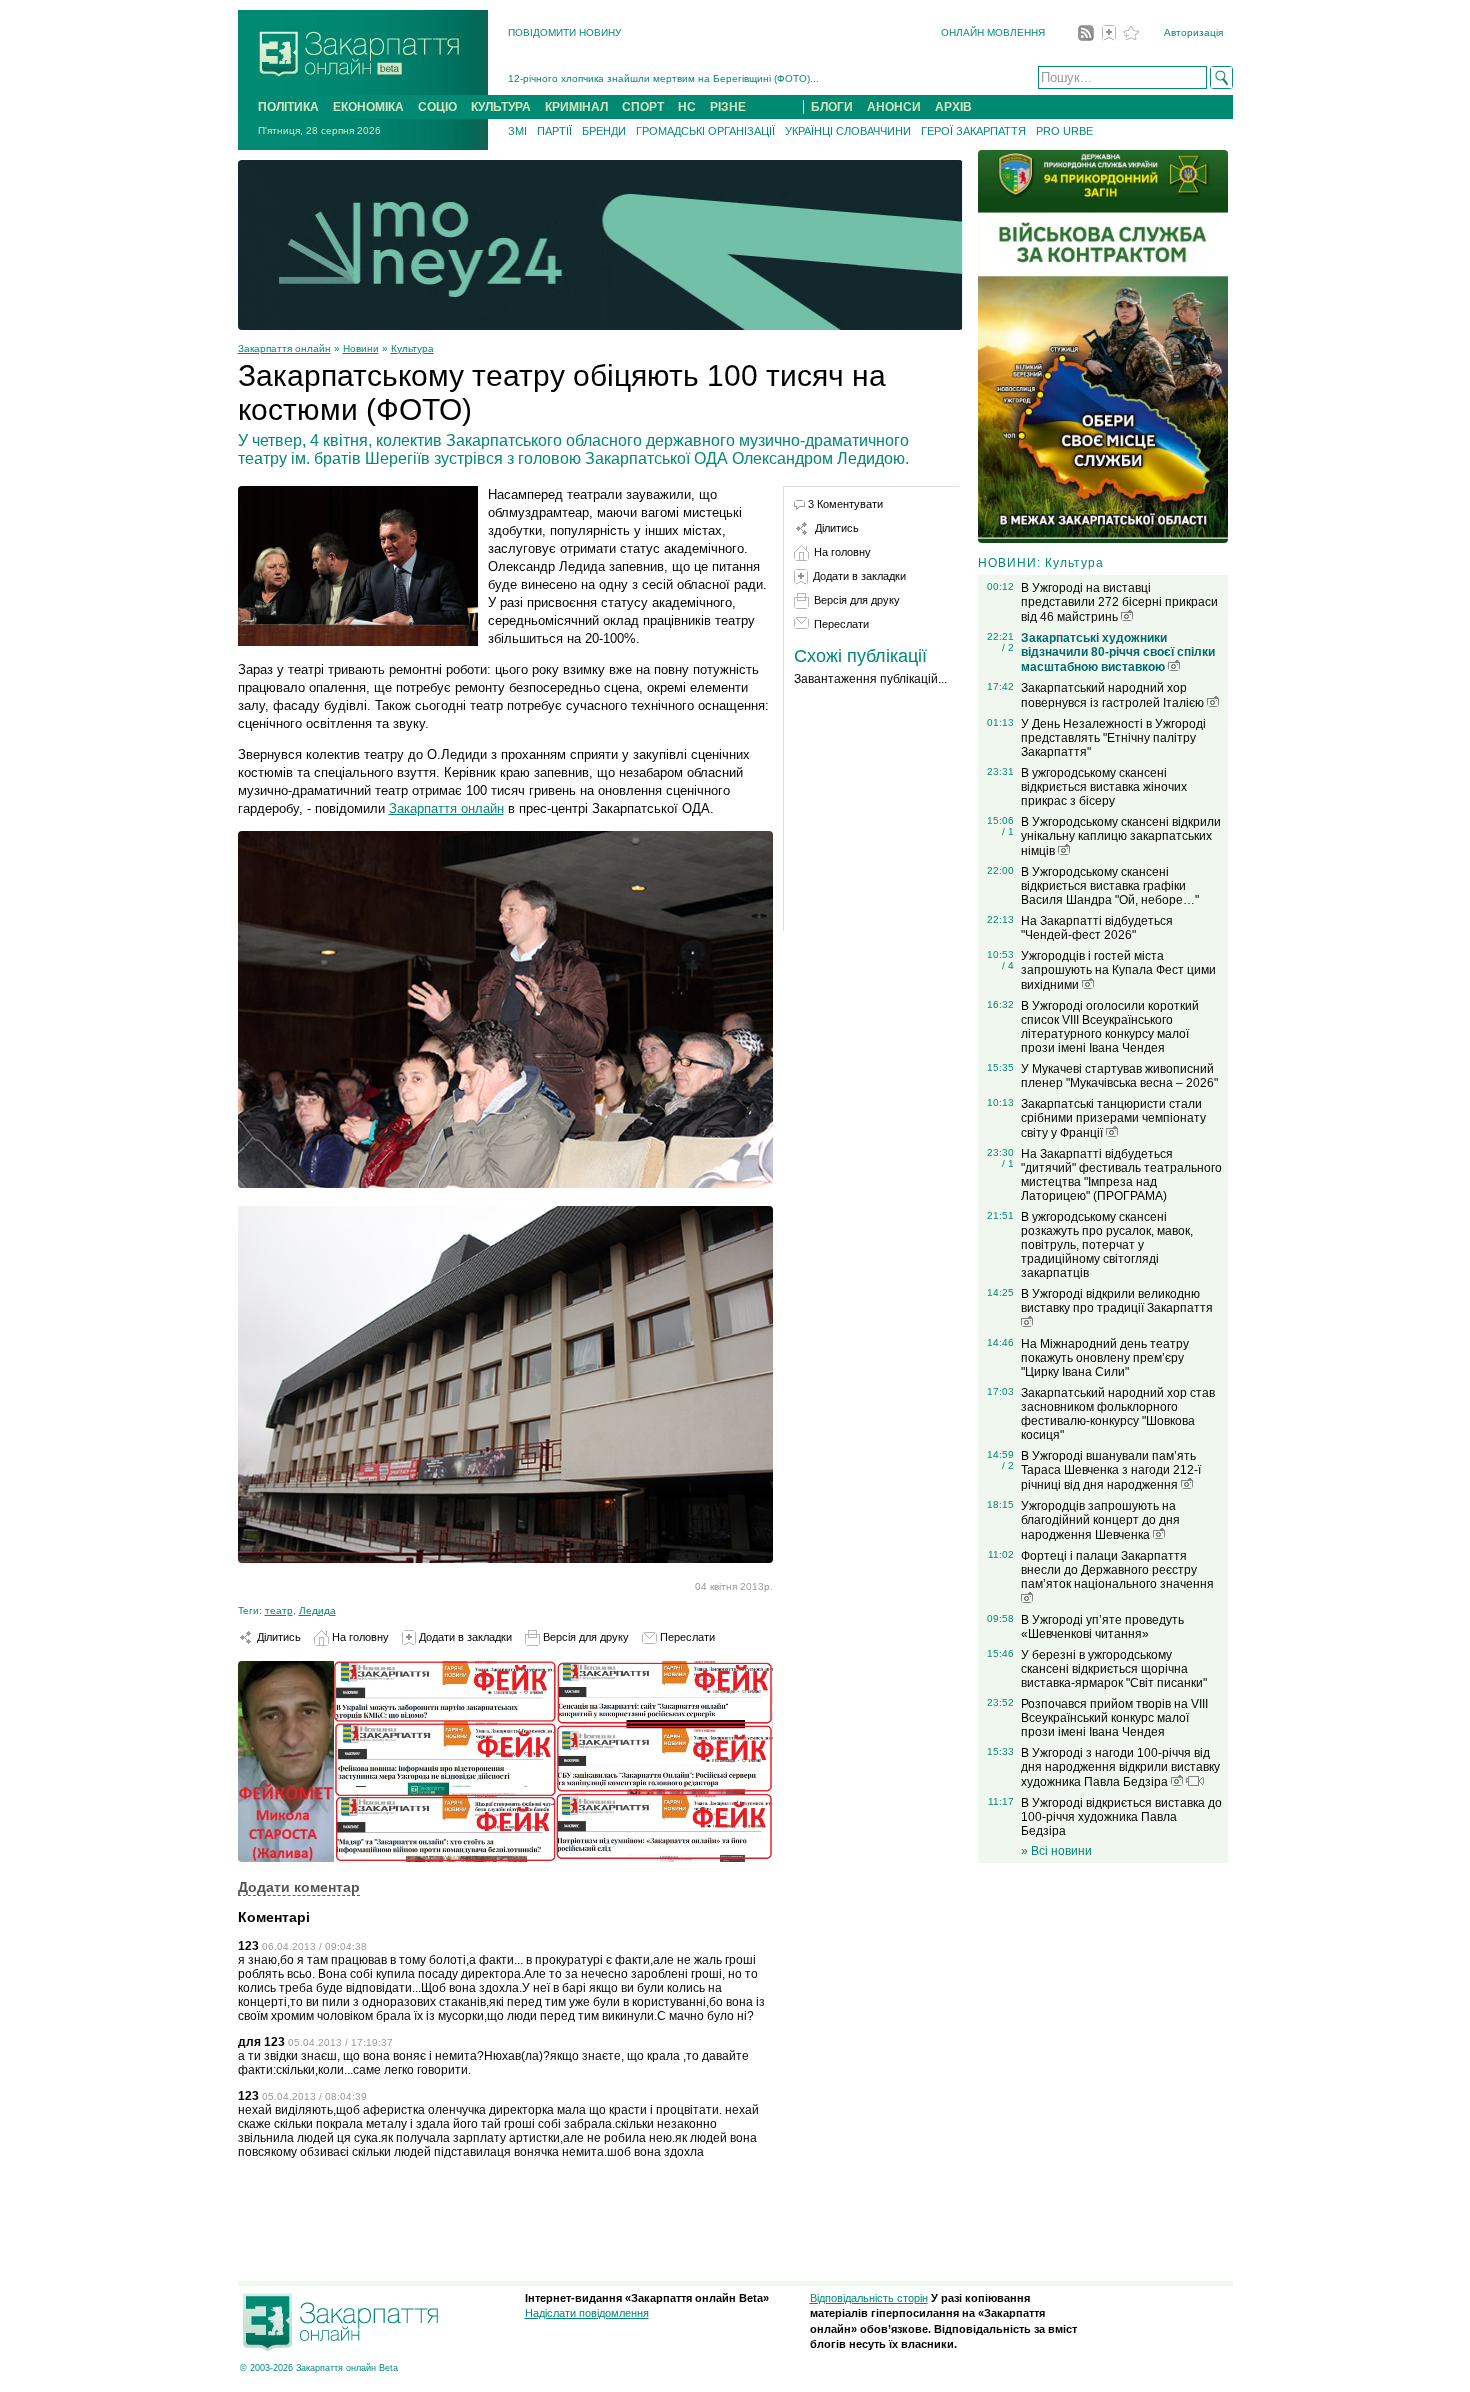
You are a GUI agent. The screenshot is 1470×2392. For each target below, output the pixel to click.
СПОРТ (643, 107)
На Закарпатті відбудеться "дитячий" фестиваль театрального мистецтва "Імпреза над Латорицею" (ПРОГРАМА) (1121, 1175)
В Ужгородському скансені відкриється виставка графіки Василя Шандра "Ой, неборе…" (1110, 886)
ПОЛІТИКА (288, 107)
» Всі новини (1056, 1851)
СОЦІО (437, 107)
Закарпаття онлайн (284, 348)
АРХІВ (953, 107)
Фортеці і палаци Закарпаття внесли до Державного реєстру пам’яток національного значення (1117, 1570)
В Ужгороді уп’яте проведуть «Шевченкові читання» (1102, 1627)
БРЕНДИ (604, 131)
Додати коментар (299, 1887)
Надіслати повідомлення (587, 2313)
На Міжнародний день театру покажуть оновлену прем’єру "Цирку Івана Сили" (1105, 1358)
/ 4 (1008, 965)
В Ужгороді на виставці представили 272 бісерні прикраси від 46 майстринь (1119, 602)
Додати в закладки (464, 1637)
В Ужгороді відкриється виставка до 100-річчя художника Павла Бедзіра (1121, 1817)
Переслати (686, 1637)
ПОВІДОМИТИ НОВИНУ (564, 32)
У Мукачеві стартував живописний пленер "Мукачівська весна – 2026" (1119, 1076)
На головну (359, 1637)
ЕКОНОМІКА (368, 107)
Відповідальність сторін (869, 2298)
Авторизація (1193, 32)
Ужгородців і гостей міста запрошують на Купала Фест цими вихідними (1118, 970)
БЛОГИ (832, 107)
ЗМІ (517, 131)
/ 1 (1008, 831)
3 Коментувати (845, 504)
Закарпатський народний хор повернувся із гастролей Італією (1114, 695)
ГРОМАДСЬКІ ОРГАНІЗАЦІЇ (705, 131)
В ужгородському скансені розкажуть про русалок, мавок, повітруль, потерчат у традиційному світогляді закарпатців (1107, 1245)
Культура (412, 348)
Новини (361, 348)
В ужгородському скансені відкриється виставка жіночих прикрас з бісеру (1104, 787)
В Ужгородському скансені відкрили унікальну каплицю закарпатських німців (1121, 836)
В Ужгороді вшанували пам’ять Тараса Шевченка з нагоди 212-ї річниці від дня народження (1111, 1470)
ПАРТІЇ (554, 131)
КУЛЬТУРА (501, 107)
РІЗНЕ (728, 107)
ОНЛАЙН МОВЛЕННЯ (993, 32)
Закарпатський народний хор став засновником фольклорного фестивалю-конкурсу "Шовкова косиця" (1118, 1414)
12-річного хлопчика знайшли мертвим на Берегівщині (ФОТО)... (663, 77)
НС (687, 107)
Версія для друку (584, 1637)
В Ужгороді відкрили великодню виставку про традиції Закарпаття (1117, 1301)
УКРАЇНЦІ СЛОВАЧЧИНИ (848, 131)
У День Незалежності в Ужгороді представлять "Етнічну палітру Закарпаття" (1113, 738)
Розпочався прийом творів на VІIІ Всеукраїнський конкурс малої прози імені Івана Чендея (1114, 1718)
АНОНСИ (894, 107)
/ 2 (1008, 647)
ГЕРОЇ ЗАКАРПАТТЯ (973, 131)
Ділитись (277, 1637)
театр (279, 1610)
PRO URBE (1064, 131)
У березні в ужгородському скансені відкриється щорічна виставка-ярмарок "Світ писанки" (1114, 1669)
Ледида (317, 1610)
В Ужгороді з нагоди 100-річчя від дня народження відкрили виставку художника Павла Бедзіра (1120, 1767)
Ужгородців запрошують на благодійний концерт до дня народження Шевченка (1100, 1520)
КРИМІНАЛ (576, 107)
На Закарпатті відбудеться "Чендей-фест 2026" (1097, 928)
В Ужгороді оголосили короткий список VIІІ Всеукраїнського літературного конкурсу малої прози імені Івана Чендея (1110, 1027)
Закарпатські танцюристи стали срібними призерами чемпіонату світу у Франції (1113, 1118)
